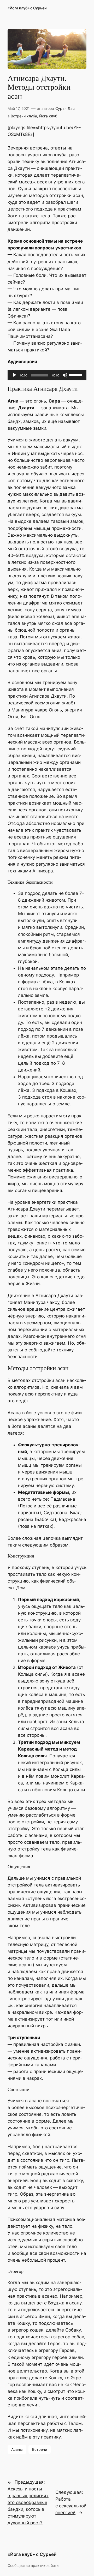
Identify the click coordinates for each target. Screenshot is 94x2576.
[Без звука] (65, 375)
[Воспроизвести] (14, 375)
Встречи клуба (24, 116)
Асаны (17, 2449)
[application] (47, 375)
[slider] (77, 375)
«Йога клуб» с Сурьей (27, 8)
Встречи (40, 2449)
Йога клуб (48, 116)
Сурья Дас (65, 108)
